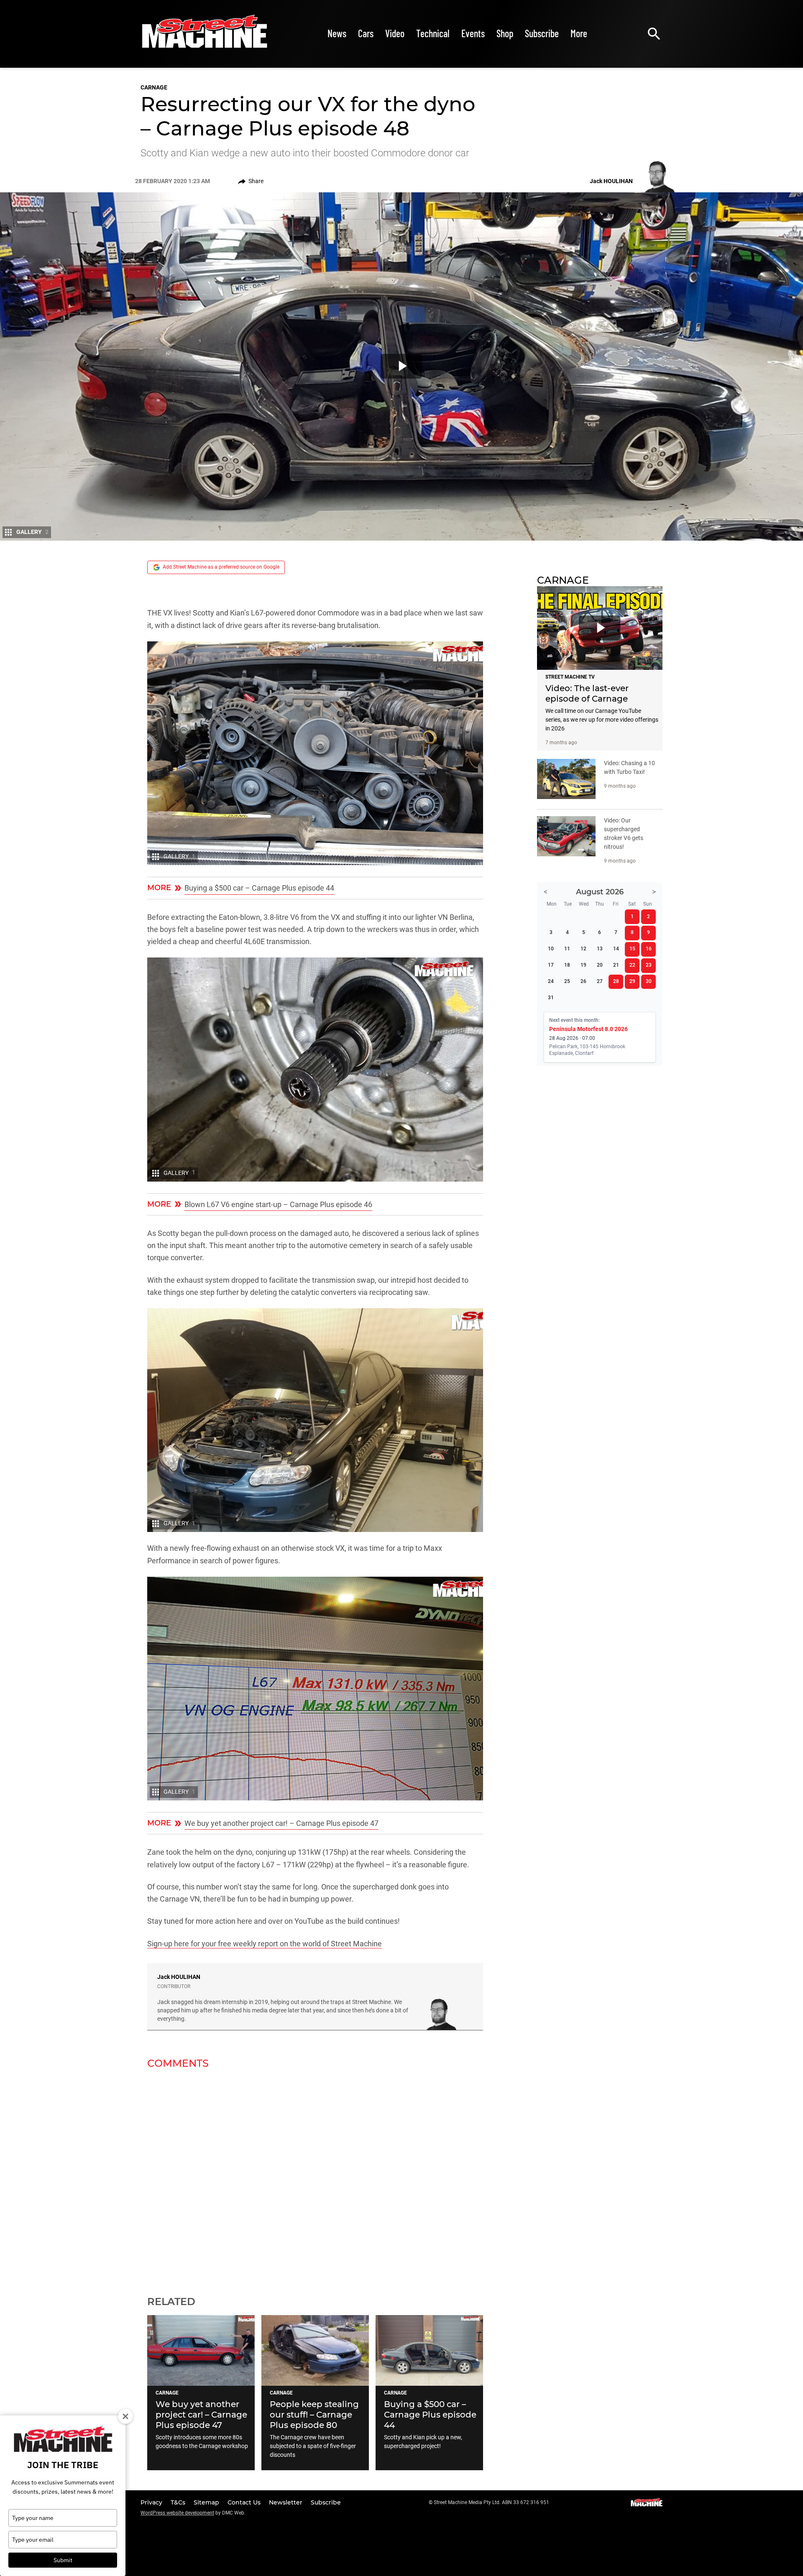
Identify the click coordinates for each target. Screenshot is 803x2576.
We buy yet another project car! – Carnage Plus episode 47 (281, 1823)
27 (600, 981)
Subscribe (542, 33)
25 (567, 981)
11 (567, 949)
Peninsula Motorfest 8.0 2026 (588, 1029)
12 (583, 949)
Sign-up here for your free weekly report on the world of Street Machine (265, 1944)
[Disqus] (315, 2177)
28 (616, 981)
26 (583, 981)
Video (395, 33)
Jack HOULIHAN (179, 1977)
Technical (433, 33)
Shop (505, 33)
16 (649, 949)
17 (551, 965)
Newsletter (286, 2502)
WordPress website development (177, 2513)
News (337, 33)
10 (551, 949)
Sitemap (207, 2502)
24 (551, 981)
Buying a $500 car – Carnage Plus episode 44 (259, 888)
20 (600, 965)
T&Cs (179, 2502)
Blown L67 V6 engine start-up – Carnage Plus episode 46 (278, 1204)
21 (616, 965)
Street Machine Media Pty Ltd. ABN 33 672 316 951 (491, 2502)
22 (632, 965)
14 (616, 949)
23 (649, 965)
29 (632, 981)
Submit (63, 2560)
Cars (366, 33)
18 (567, 965)
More (579, 33)
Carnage (154, 87)
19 (583, 965)
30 (649, 981)
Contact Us (245, 2502)
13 (600, 949)
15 (632, 949)
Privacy (152, 2502)
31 (551, 998)
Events (473, 33)
